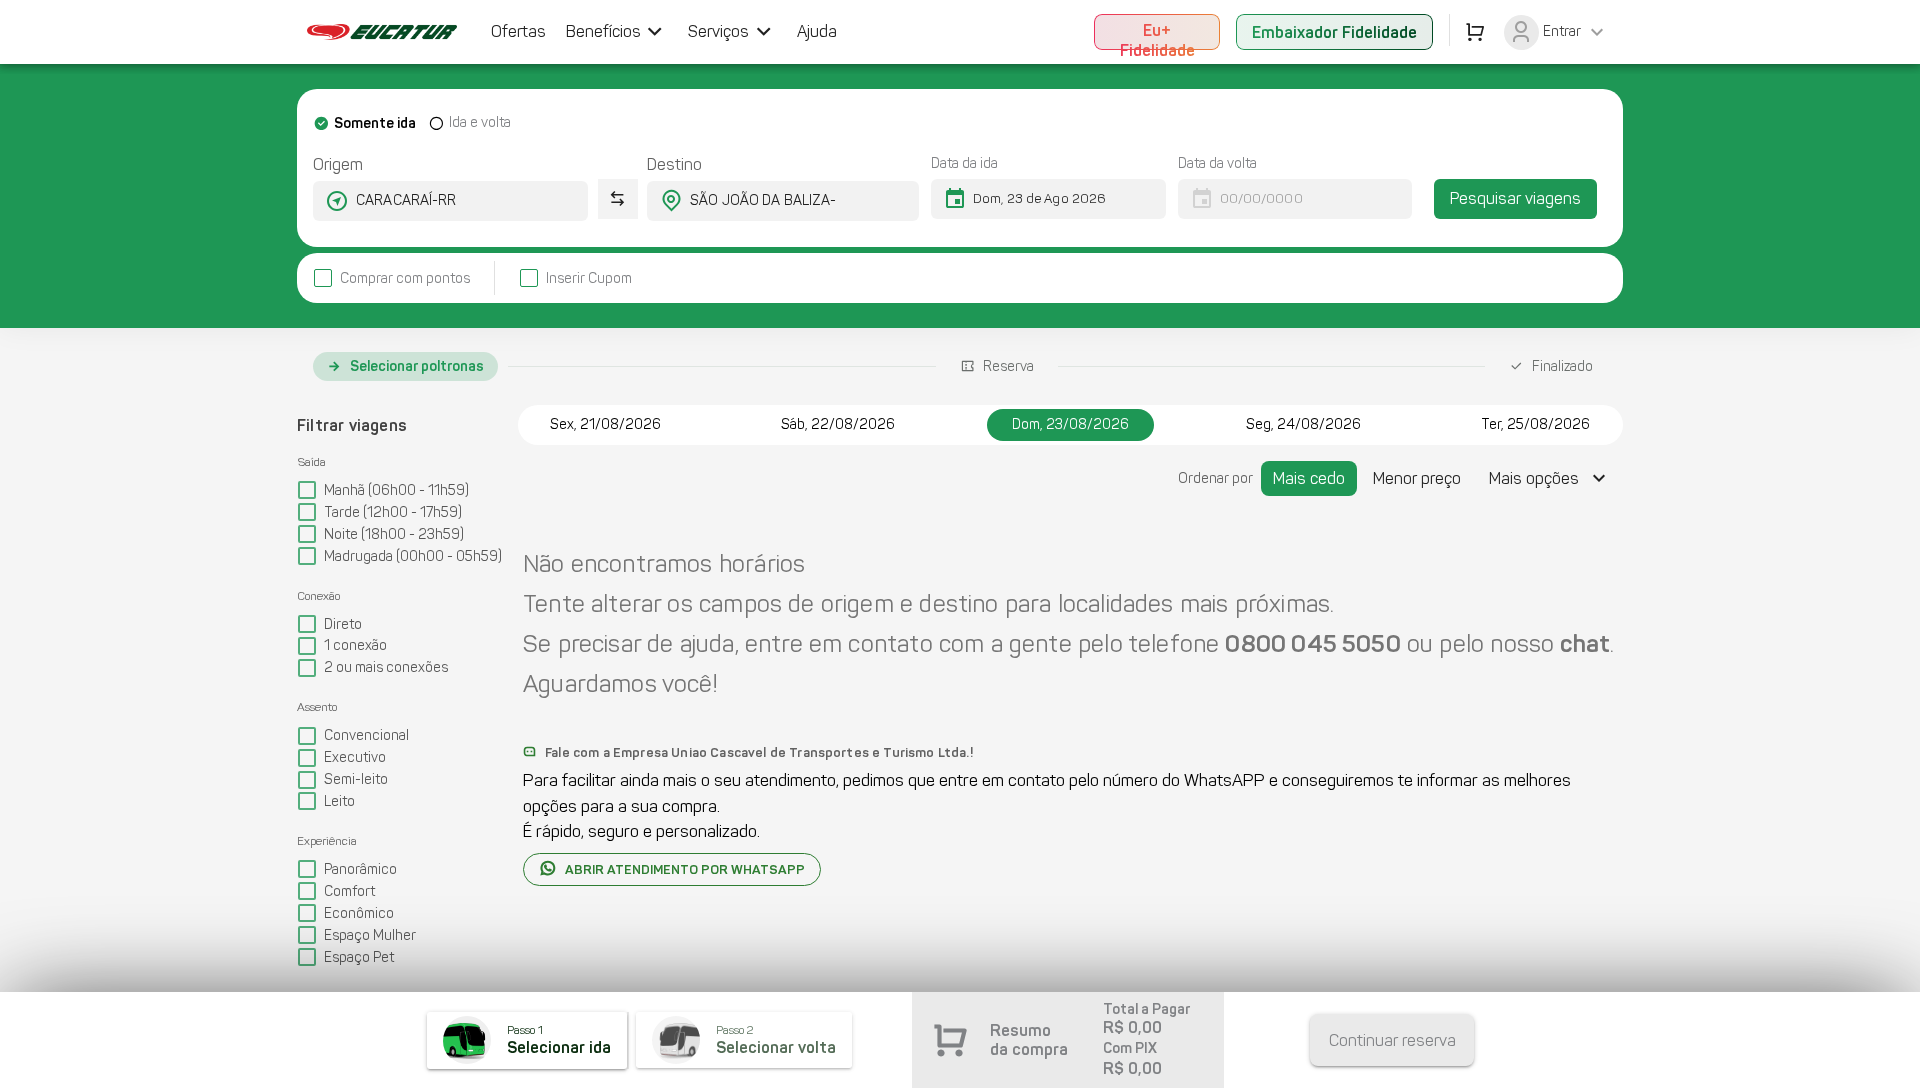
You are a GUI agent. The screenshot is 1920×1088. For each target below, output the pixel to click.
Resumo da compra (1029, 1040)
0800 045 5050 (1312, 643)
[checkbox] (391, 278)
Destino (674, 164)
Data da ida (964, 163)
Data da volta (1217, 163)
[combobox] (432, 201)
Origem (338, 164)
